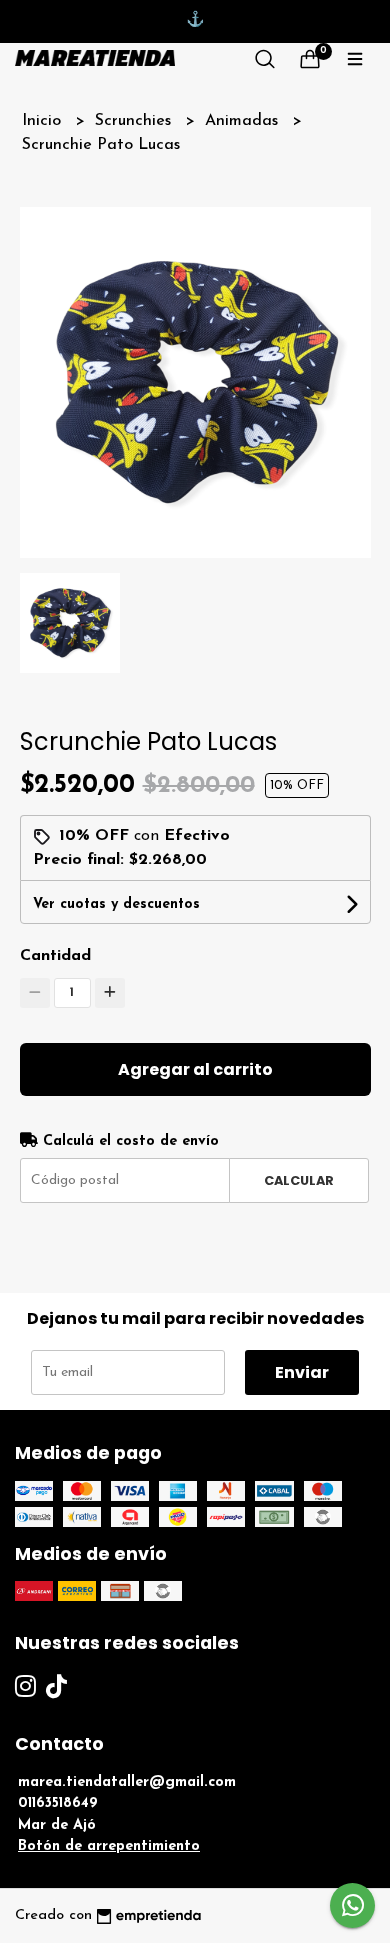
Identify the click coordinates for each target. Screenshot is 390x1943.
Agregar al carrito (195, 1069)
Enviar (302, 1372)
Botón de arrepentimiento (109, 1846)
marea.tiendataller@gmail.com (127, 1782)
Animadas (244, 121)
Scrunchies (135, 121)
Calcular (299, 1180)
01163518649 (58, 1803)
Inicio (44, 121)
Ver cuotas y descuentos (116, 904)
